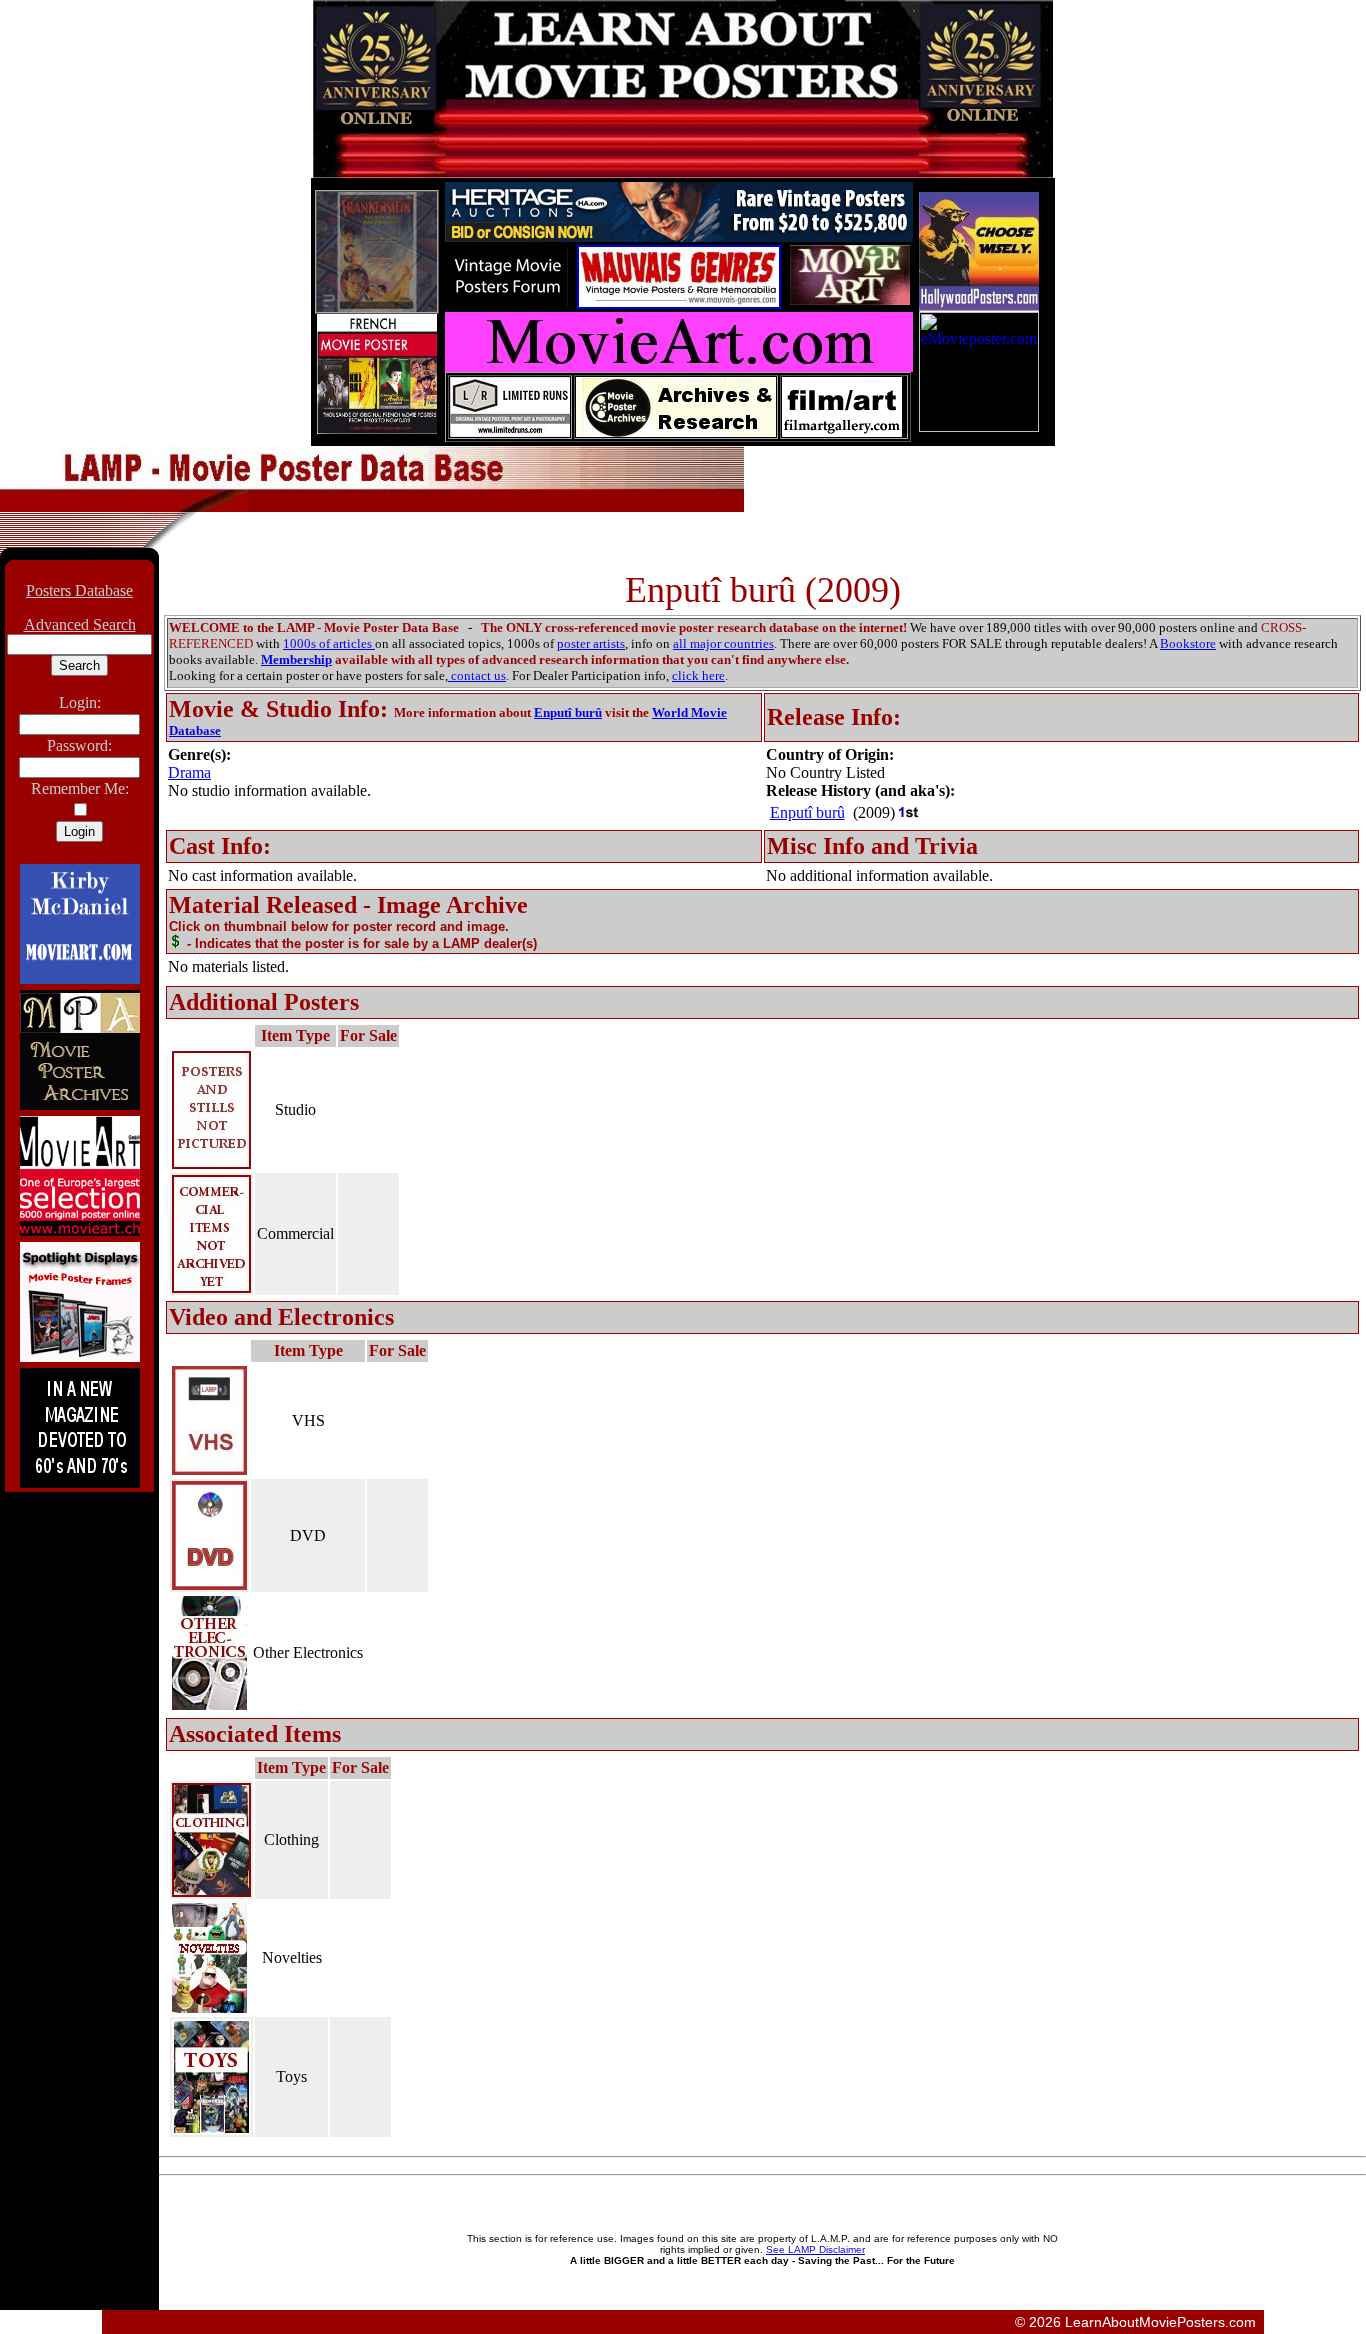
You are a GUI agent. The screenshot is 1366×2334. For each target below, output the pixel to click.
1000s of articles (329, 643)
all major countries (723, 643)
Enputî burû (568, 712)
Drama (189, 772)
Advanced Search (80, 624)
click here (698, 675)
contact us (477, 675)
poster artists (591, 643)
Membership (296, 659)
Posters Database (79, 590)
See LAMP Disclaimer (815, 2249)
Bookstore (1188, 643)
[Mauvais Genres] (679, 303)
